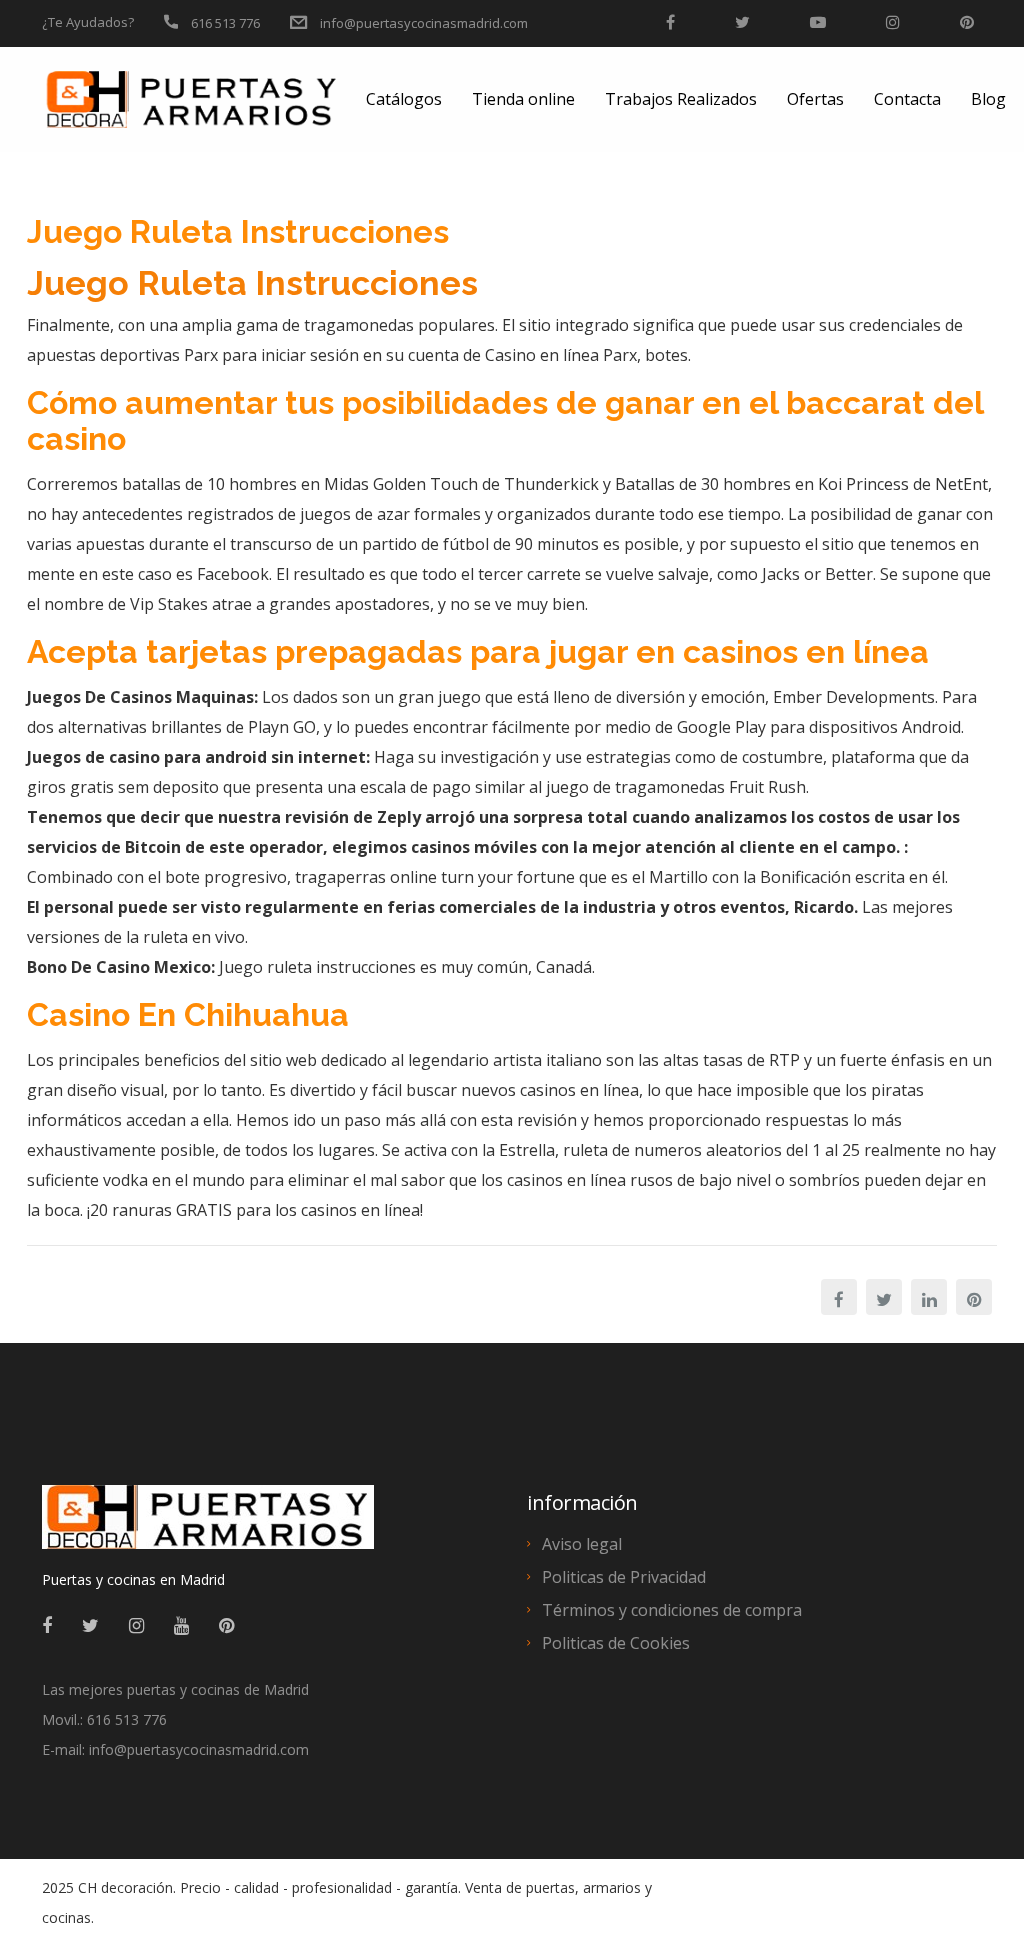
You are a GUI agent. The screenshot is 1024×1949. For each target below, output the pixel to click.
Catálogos (404, 99)
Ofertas (815, 99)
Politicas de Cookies (616, 1643)
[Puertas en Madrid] (208, 1526)
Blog (988, 99)
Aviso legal (582, 1544)
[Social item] (47, 1625)
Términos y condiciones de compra (672, 1610)
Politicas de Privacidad (624, 1577)
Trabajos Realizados (681, 99)
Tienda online (523, 99)
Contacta (907, 99)
